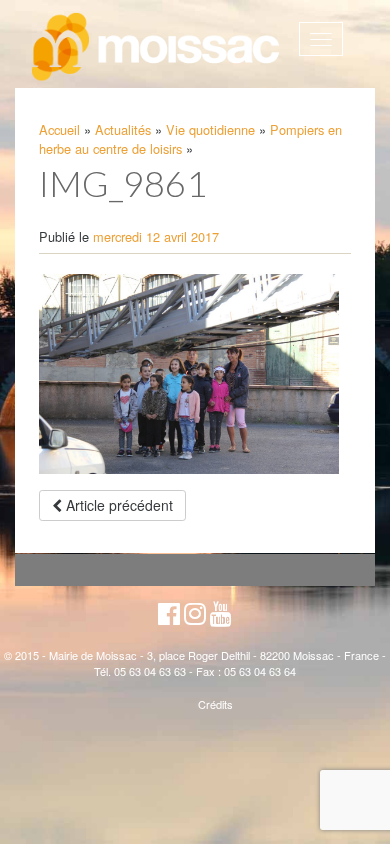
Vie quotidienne (210, 129)
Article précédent (117, 505)
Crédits (215, 704)
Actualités (123, 129)
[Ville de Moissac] (157, 47)
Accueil (59, 129)
